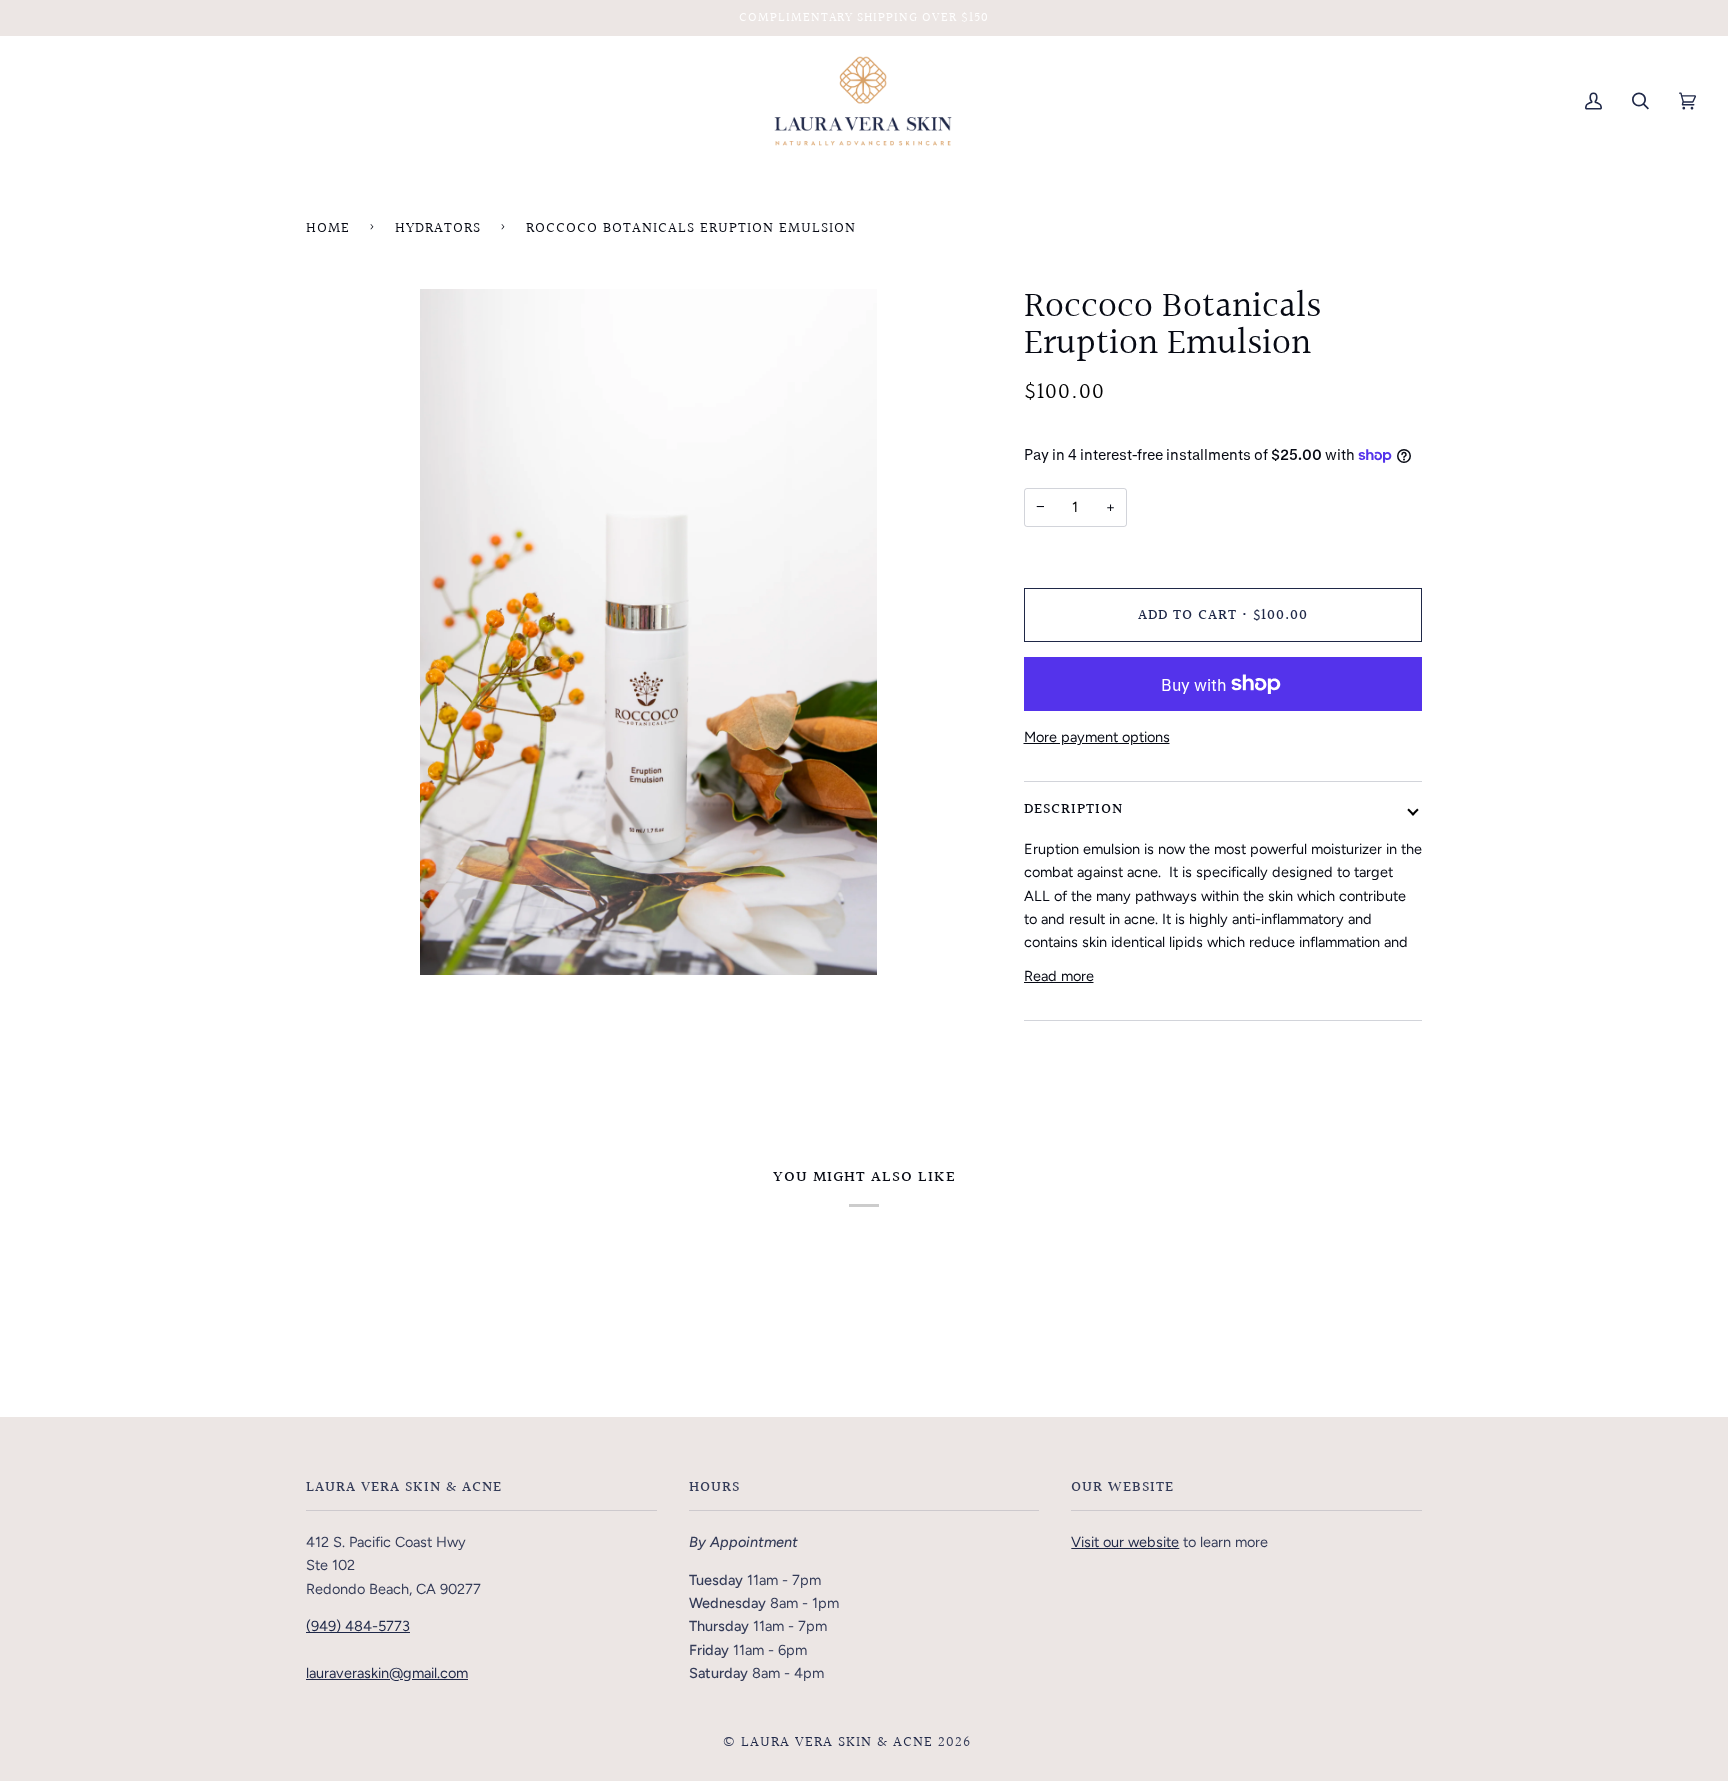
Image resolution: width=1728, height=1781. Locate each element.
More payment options (1097, 737)
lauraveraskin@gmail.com (387, 1673)
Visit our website (1125, 1542)
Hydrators (438, 228)
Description (1073, 809)
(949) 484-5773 (358, 1626)
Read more (1059, 976)
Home (328, 228)
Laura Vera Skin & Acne (837, 1742)
